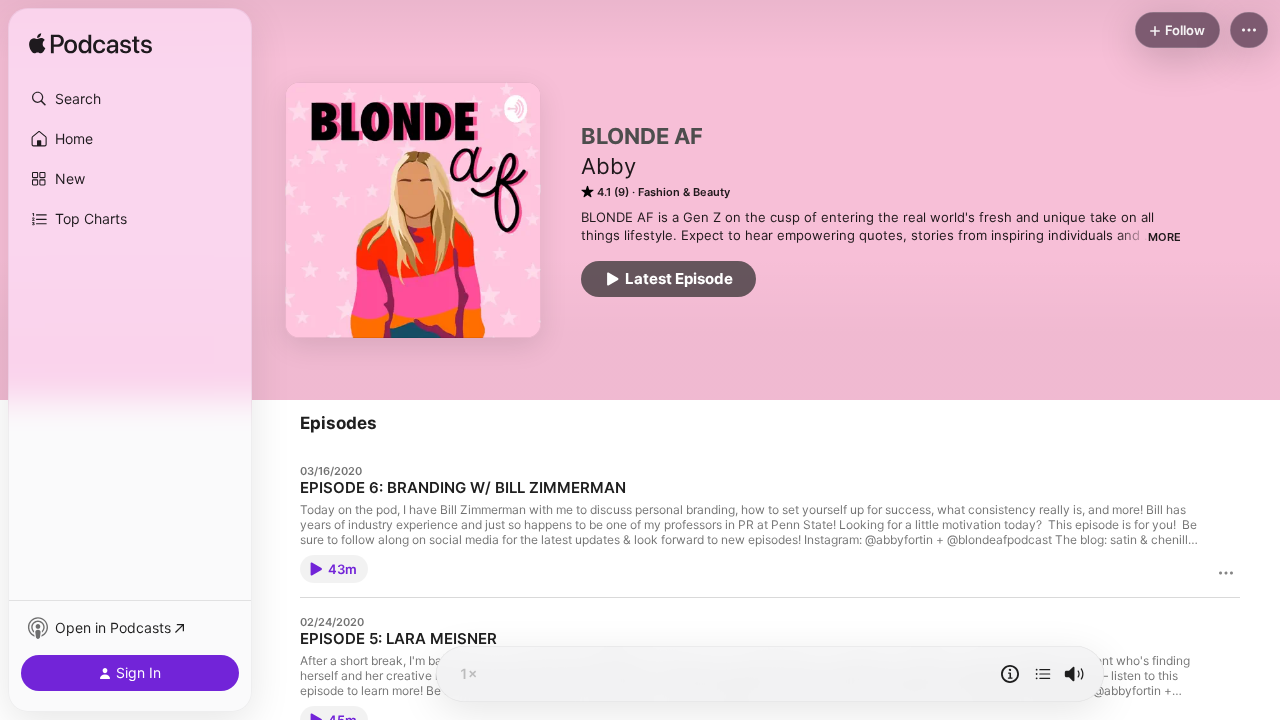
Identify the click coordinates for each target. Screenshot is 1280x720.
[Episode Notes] (1010, 674)
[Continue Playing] (1043, 674)
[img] (90, 45)
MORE (1164, 237)
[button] (130, 99)
